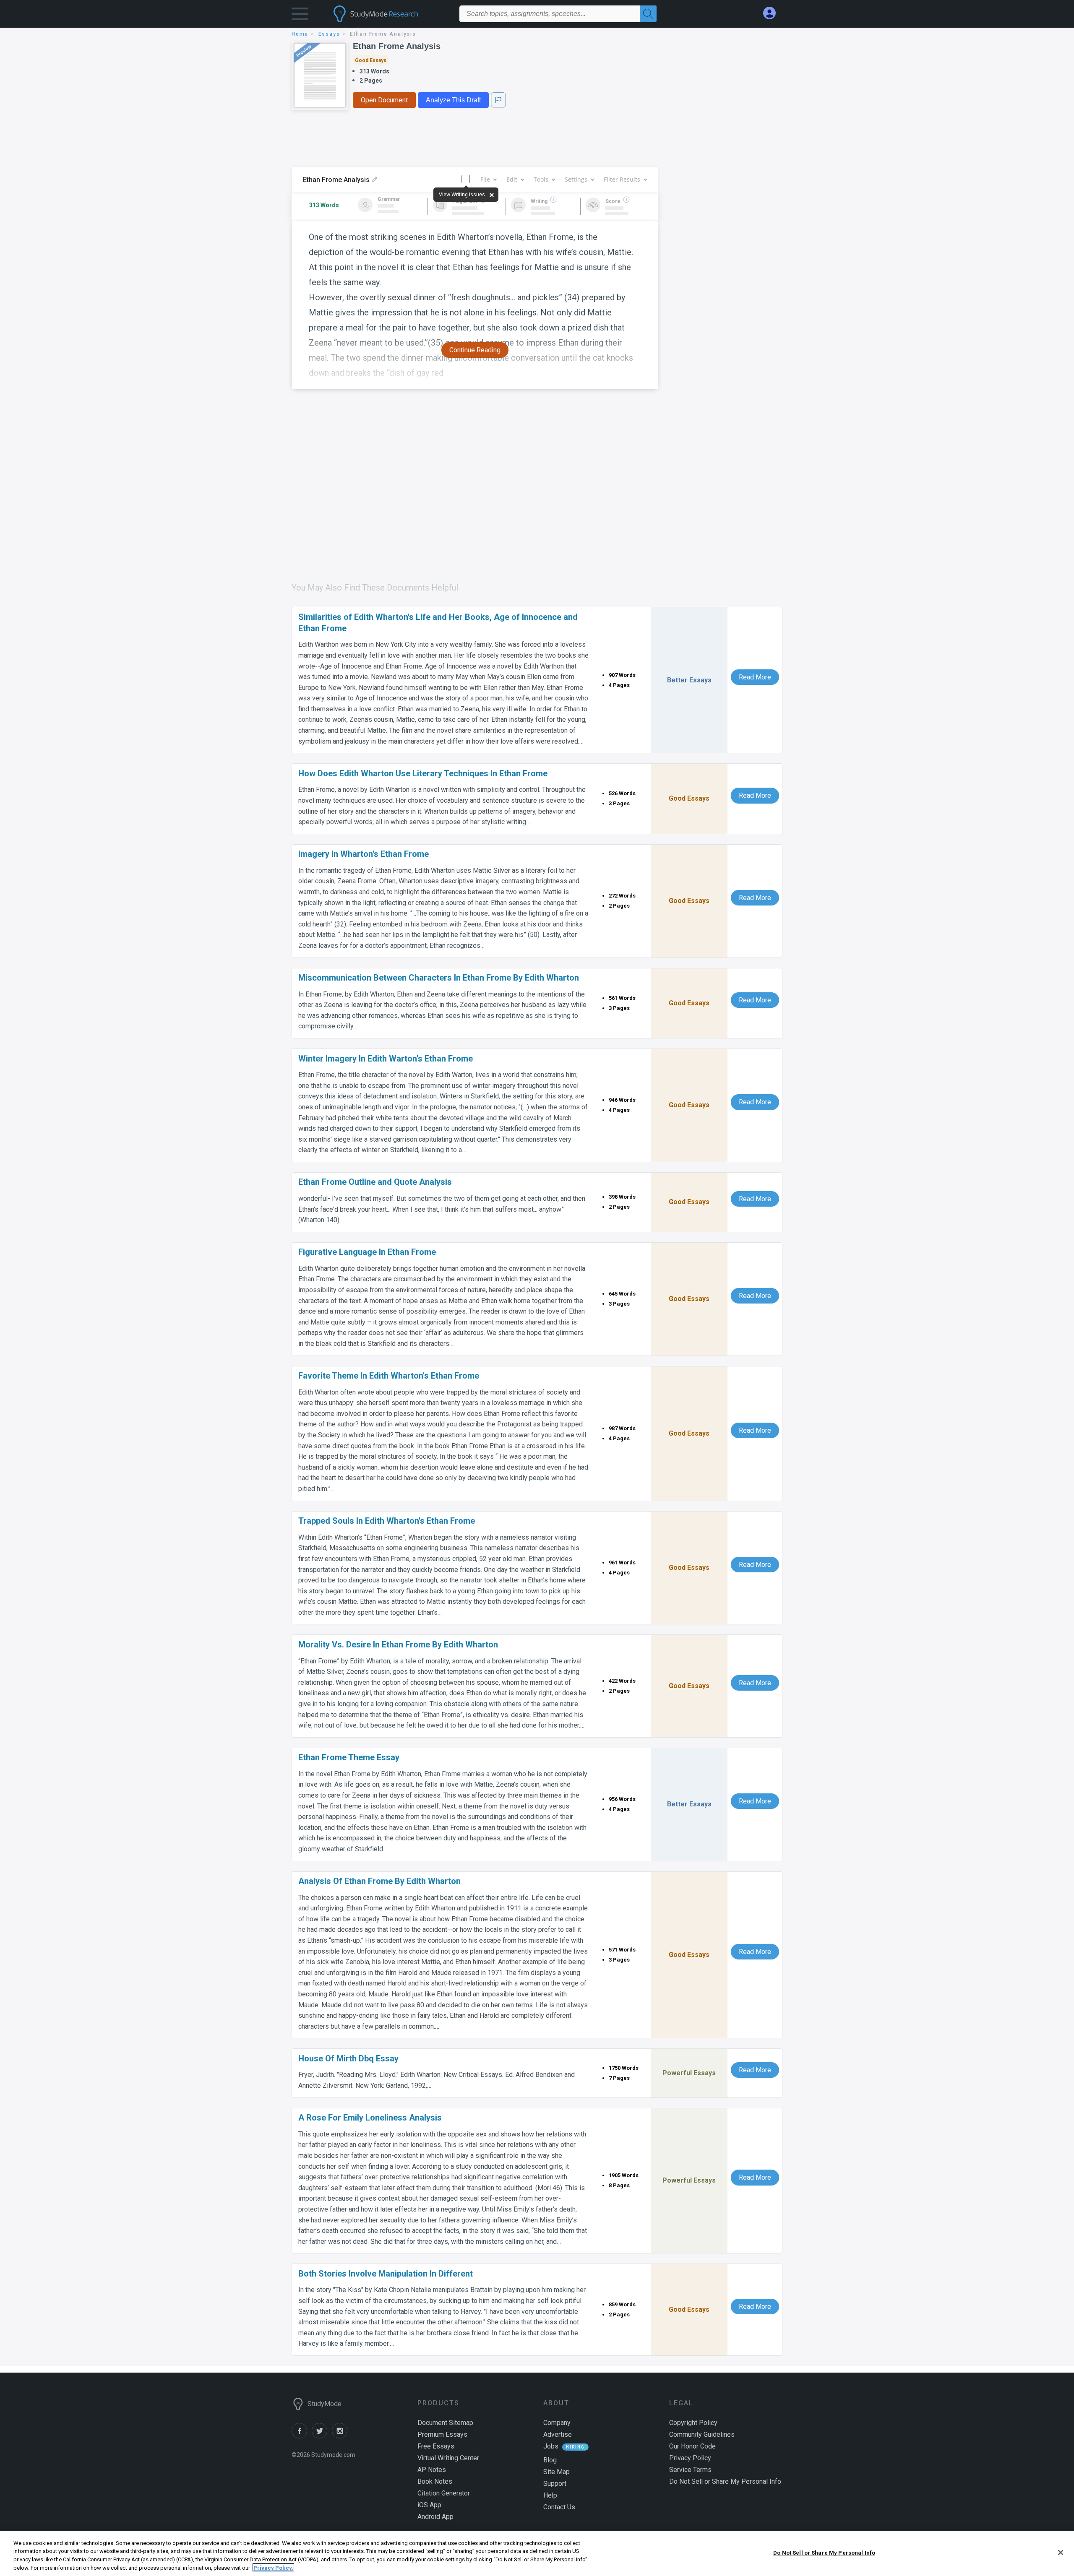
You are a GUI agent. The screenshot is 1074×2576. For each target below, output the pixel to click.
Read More (755, 677)
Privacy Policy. (273, 2567)
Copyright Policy (693, 2423)
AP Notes (432, 2470)
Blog (550, 2460)
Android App (435, 2517)
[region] (537, 2553)
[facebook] (302, 2436)
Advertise (558, 2434)
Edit (512, 179)
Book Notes (435, 2481)
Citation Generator (444, 2493)
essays (329, 34)
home (300, 34)
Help (550, 2495)
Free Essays (436, 2446)
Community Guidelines (702, 2434)
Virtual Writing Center (448, 2458)
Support (555, 2484)
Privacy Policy (690, 2458)
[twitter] (322, 2436)
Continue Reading (475, 350)
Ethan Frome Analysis (397, 46)
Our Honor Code (692, 2446)
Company (557, 2423)
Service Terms (690, 2470)
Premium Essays (442, 2434)
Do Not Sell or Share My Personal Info (824, 2553)
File (485, 179)
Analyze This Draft (453, 100)
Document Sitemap (445, 2423)
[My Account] (773, 13)
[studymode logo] (390, 14)
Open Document (384, 100)
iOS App (429, 2505)
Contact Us (559, 2507)
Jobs (551, 2446)
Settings (576, 179)
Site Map (557, 2472)
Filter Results (622, 179)
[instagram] (341, 2436)
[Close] (1061, 2553)
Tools (541, 179)
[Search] (648, 14)
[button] (300, 16)
